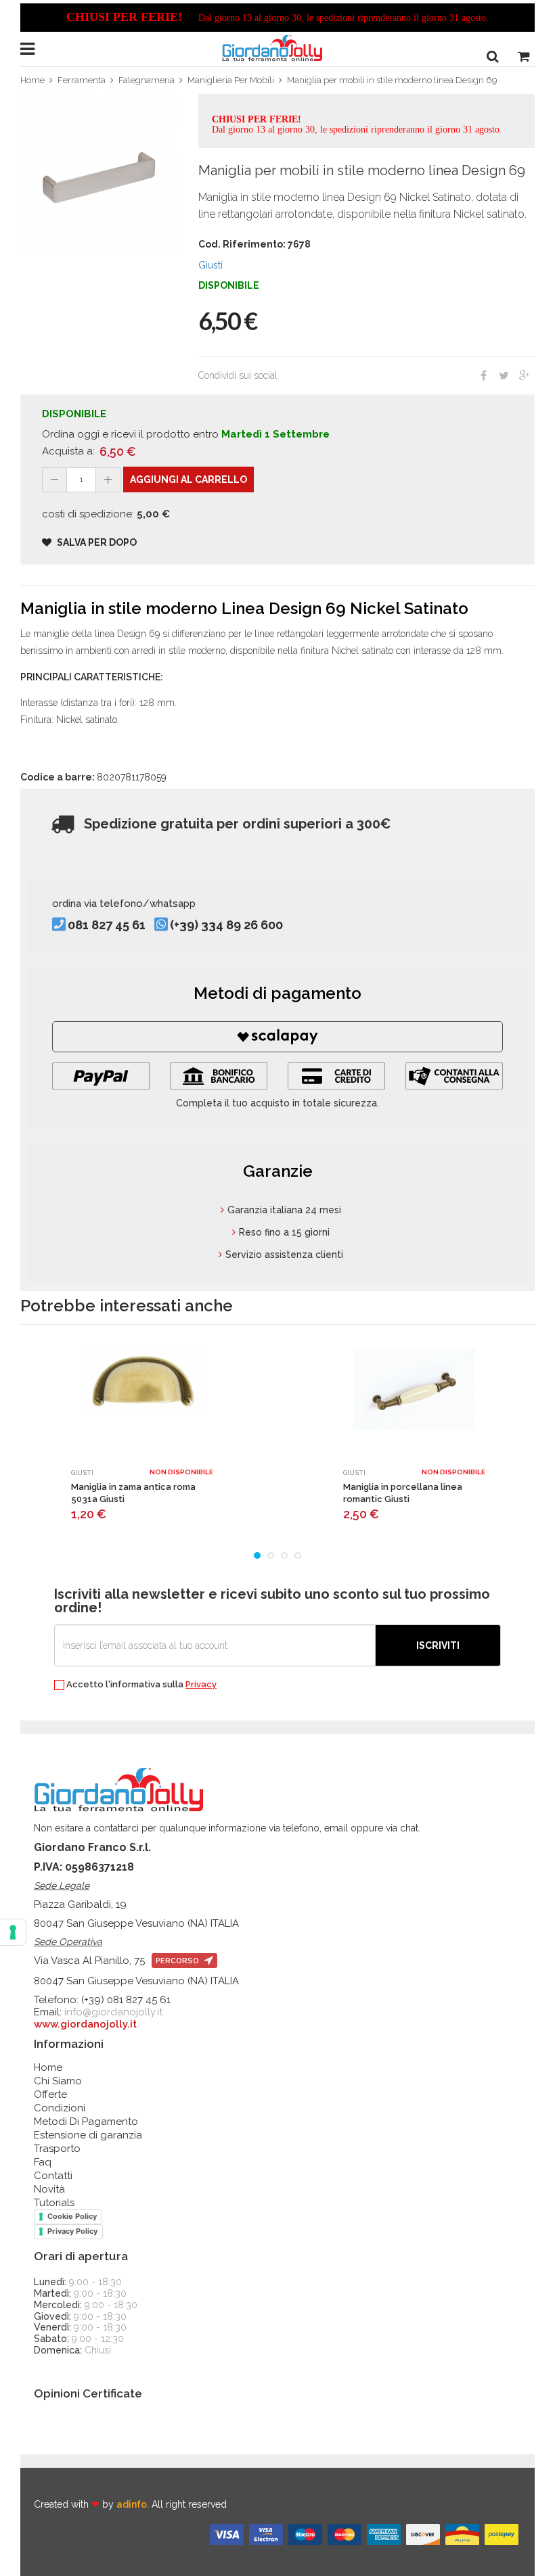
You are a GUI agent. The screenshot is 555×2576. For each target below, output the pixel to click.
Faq (43, 2162)
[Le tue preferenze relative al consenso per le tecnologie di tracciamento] (13, 1932)
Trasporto (57, 2149)
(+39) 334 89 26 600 (226, 926)
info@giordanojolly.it (113, 2012)
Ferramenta (82, 80)
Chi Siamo (58, 2081)
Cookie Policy (72, 2216)
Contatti (53, 2176)
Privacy (201, 1684)
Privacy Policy (72, 2231)
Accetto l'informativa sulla (140, 1685)
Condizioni (60, 2108)
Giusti (210, 265)
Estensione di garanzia (88, 2135)
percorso (178, 1961)
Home (32, 80)
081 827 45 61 (107, 926)
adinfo (132, 2504)
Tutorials (54, 2203)
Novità (49, 2189)
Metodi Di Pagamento (86, 2122)
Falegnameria (147, 80)
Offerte (50, 2094)
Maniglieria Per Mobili (231, 80)
